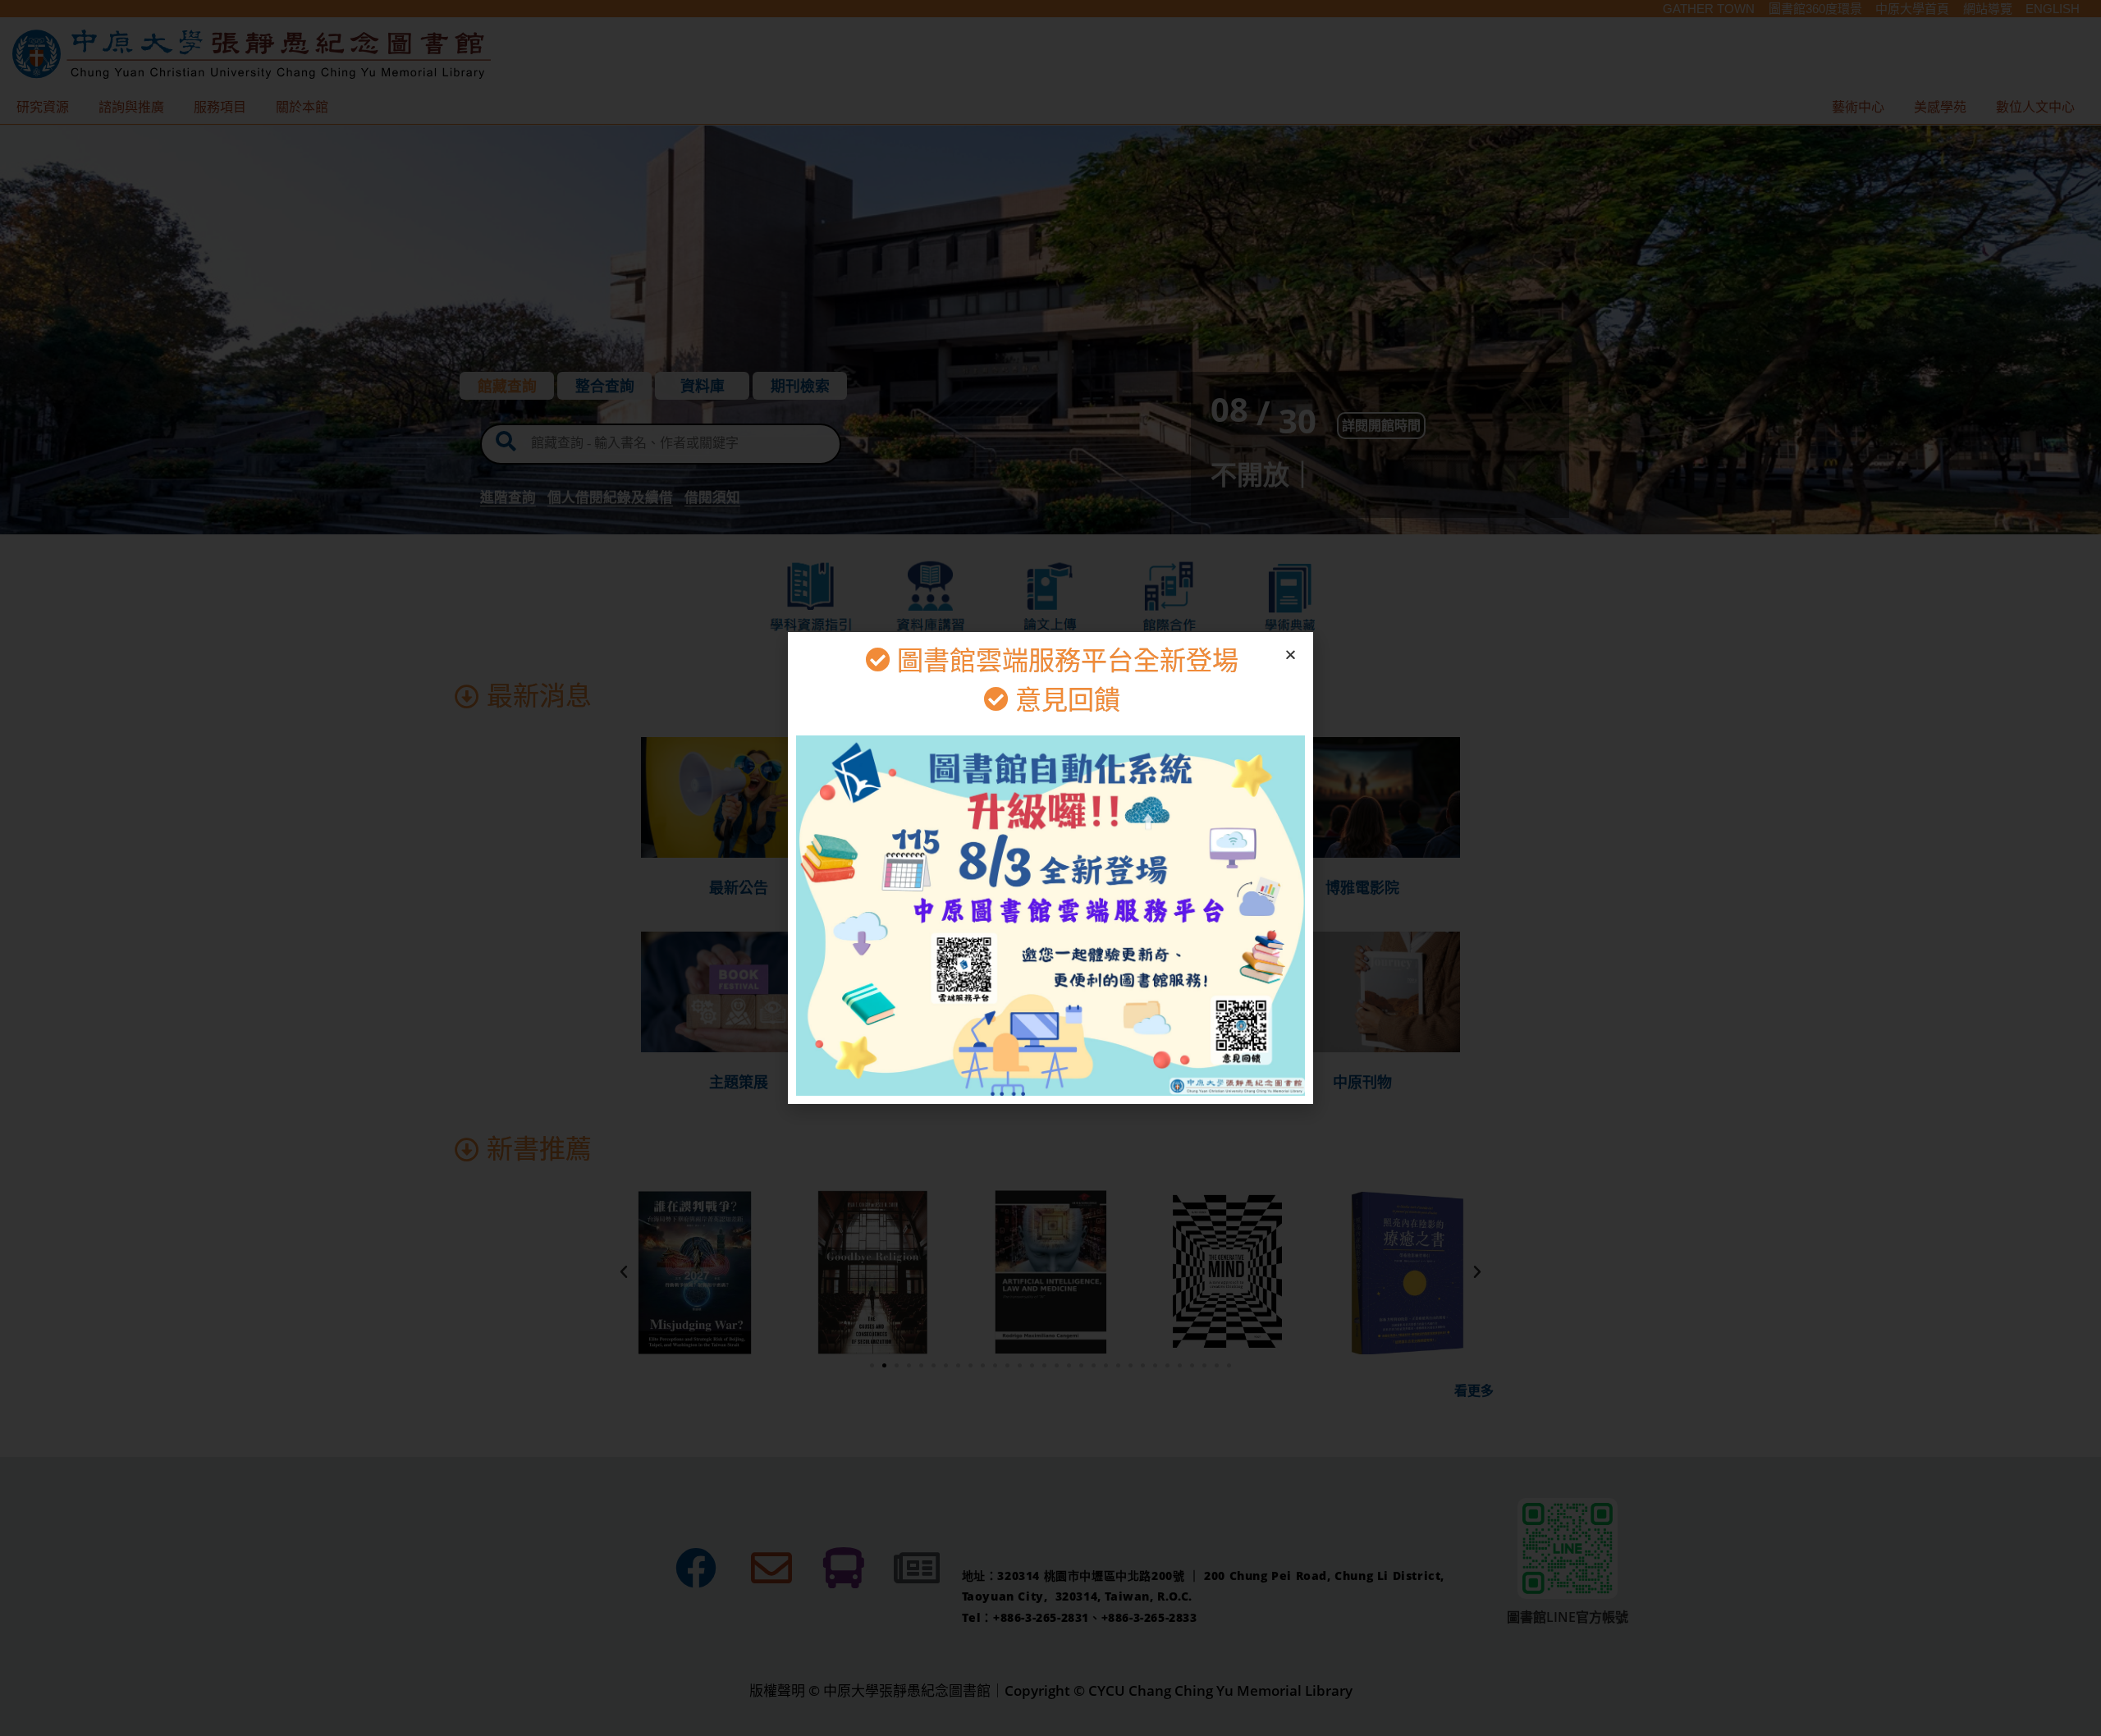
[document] (1050, 868)
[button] (1291, 655)
